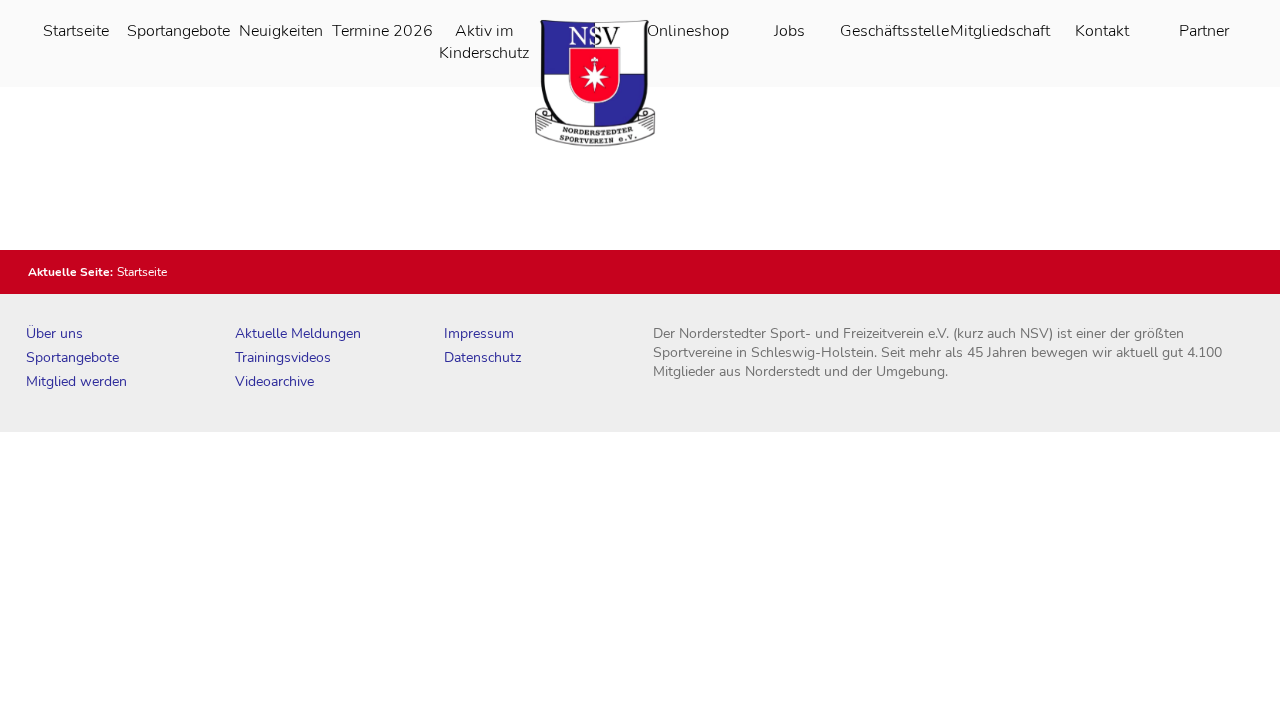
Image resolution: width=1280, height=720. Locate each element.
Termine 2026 (382, 31)
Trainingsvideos (283, 357)
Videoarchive (274, 381)
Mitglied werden (76, 381)
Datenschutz (482, 357)
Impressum (479, 333)
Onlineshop (688, 31)
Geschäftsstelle (894, 31)
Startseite (76, 31)
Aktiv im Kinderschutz (484, 42)
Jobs (789, 31)
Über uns (54, 333)
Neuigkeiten (281, 31)
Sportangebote (178, 31)
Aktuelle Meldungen (298, 333)
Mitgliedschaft (1000, 31)
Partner (1204, 31)
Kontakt (1102, 31)
